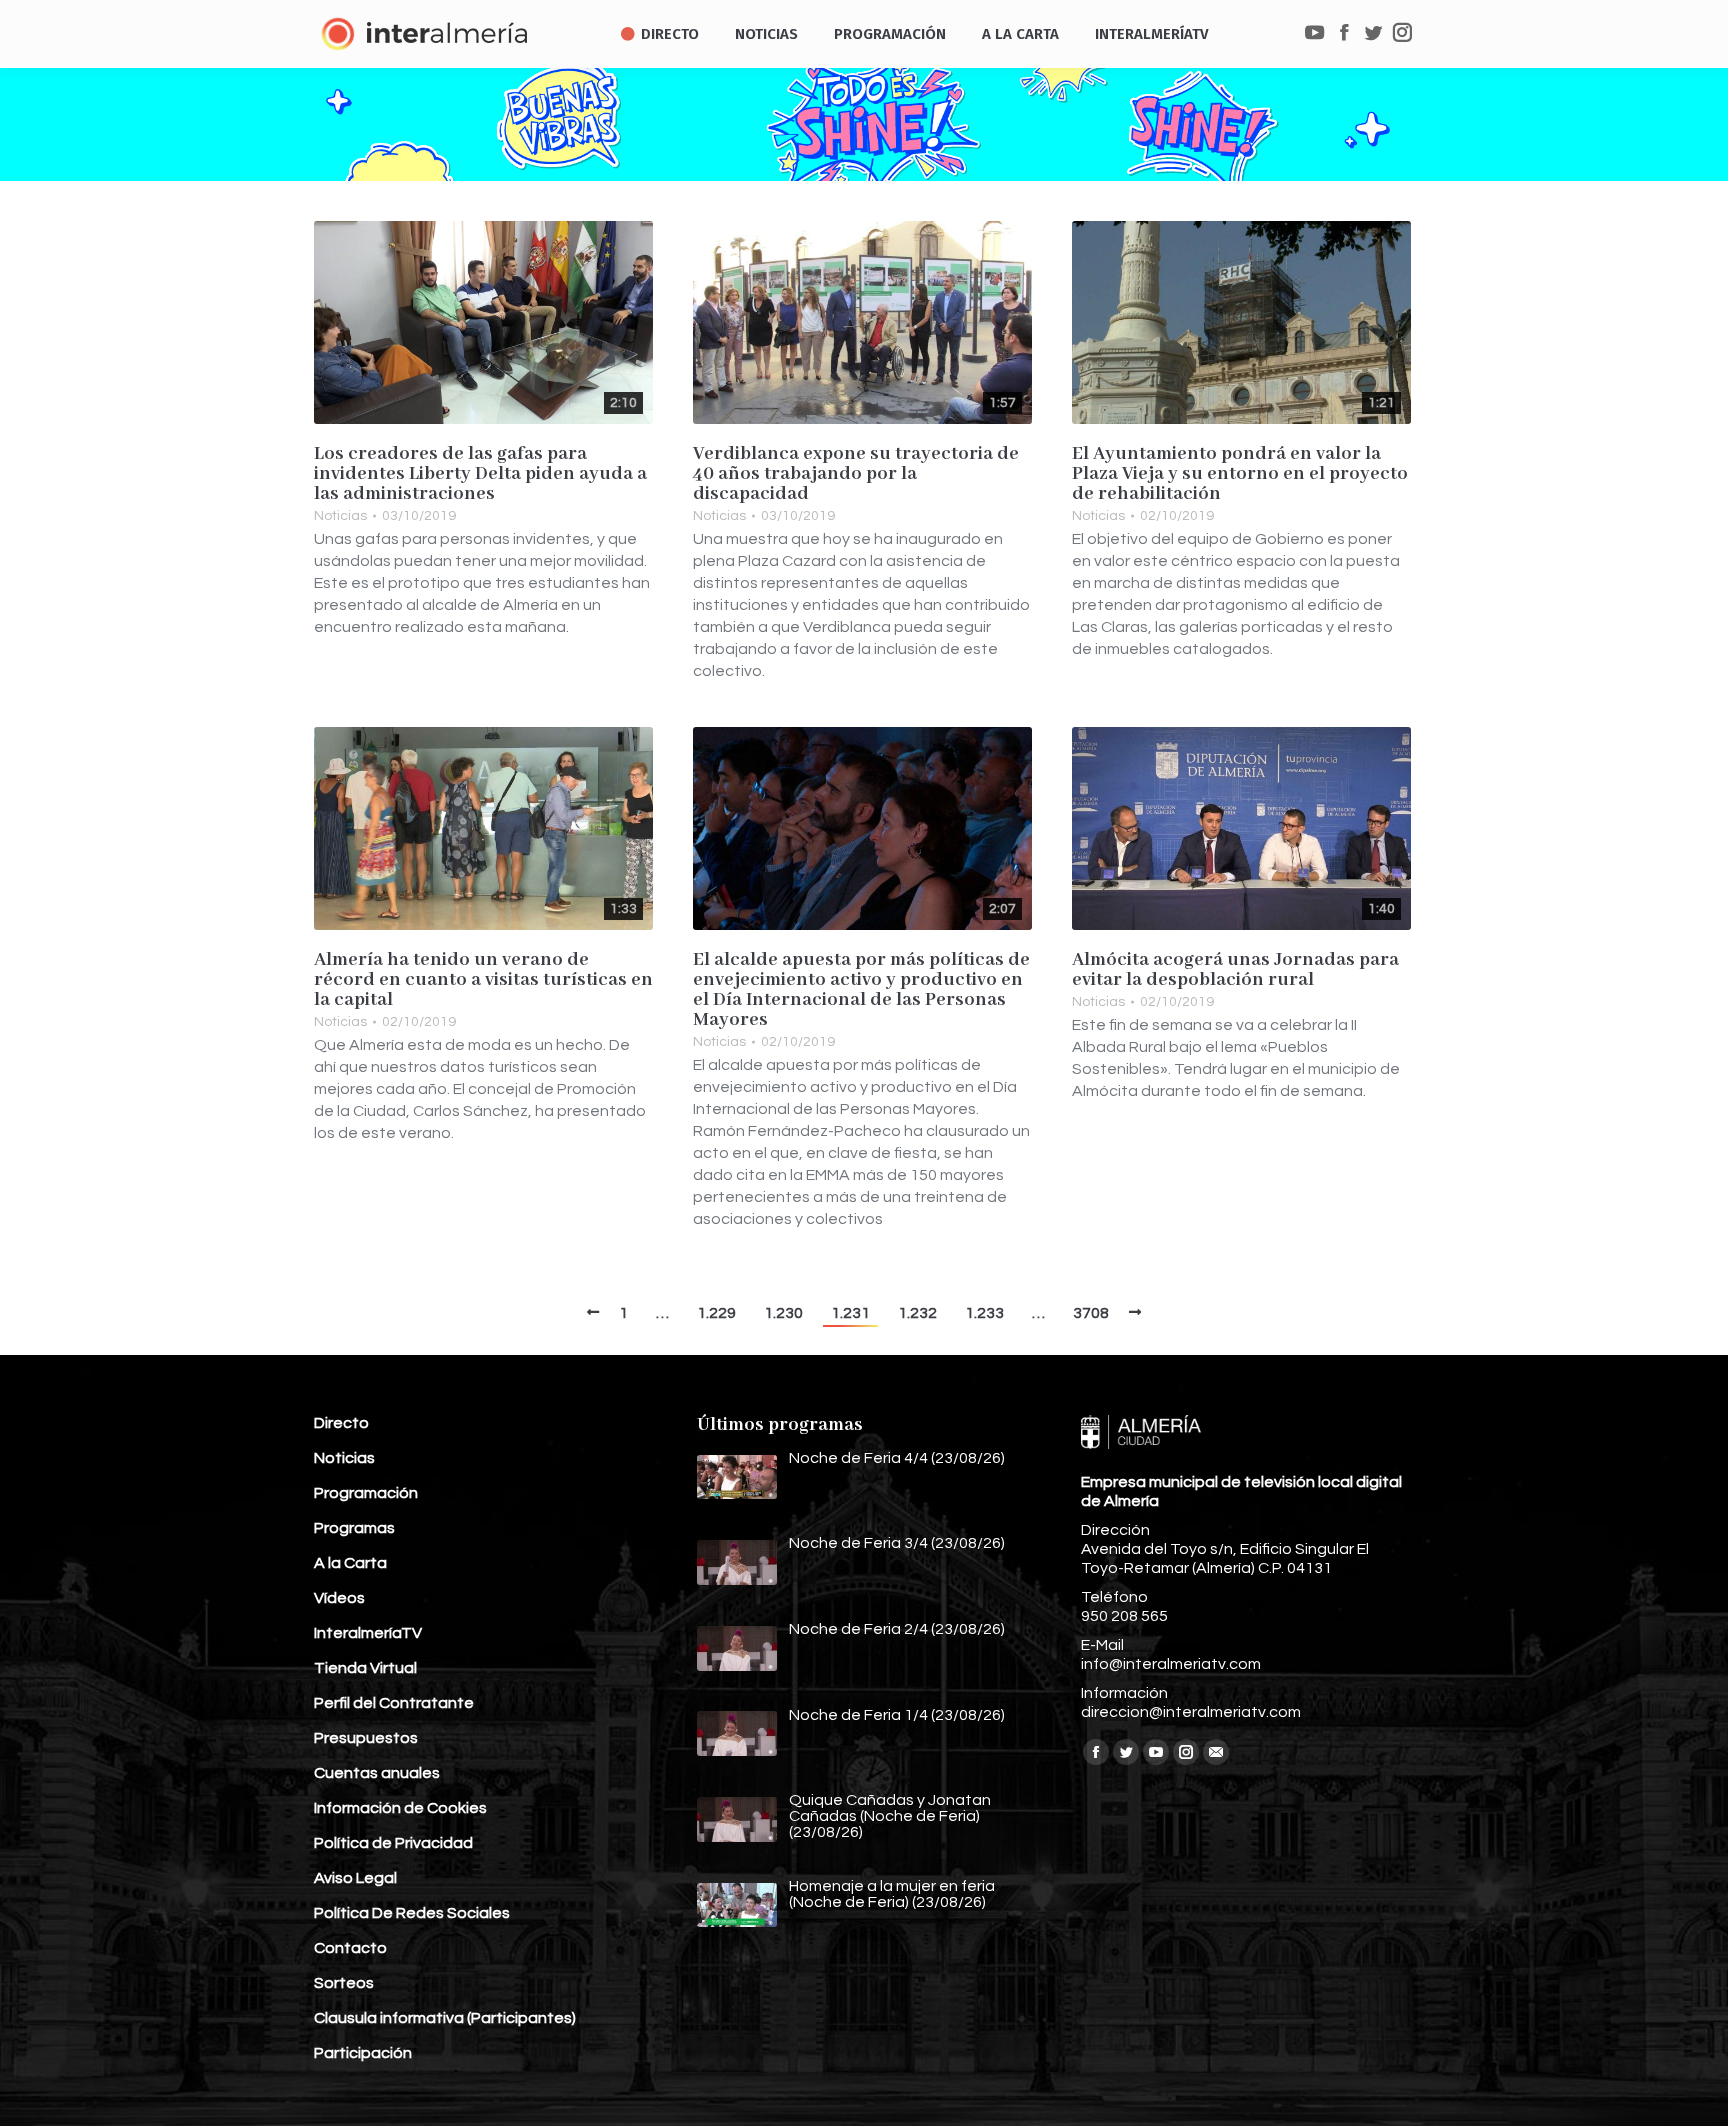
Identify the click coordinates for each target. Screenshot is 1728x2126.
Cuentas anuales (377, 1773)
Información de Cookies (400, 1808)
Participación (363, 2053)
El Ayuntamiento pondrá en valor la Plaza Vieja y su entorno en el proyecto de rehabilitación (1240, 474)
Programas (354, 1528)
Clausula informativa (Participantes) (445, 2018)
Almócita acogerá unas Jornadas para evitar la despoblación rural (1235, 970)
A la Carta (350, 1563)
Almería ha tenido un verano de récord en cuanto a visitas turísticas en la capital (483, 980)
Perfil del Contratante (394, 1703)
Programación (366, 1493)
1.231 (850, 1313)
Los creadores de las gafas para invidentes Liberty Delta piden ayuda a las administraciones (480, 474)
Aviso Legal (355, 1878)
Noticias (340, 516)
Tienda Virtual (365, 1668)
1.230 (783, 1313)
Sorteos (344, 1983)
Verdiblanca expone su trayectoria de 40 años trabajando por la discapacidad (856, 474)
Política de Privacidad (393, 1843)
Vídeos (339, 1598)
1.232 (917, 1313)
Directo (341, 1423)
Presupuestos (366, 1738)
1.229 (716, 1313)
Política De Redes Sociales (412, 1913)
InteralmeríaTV (368, 1633)
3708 (1091, 1313)
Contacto (350, 1948)
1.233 (984, 1313)
